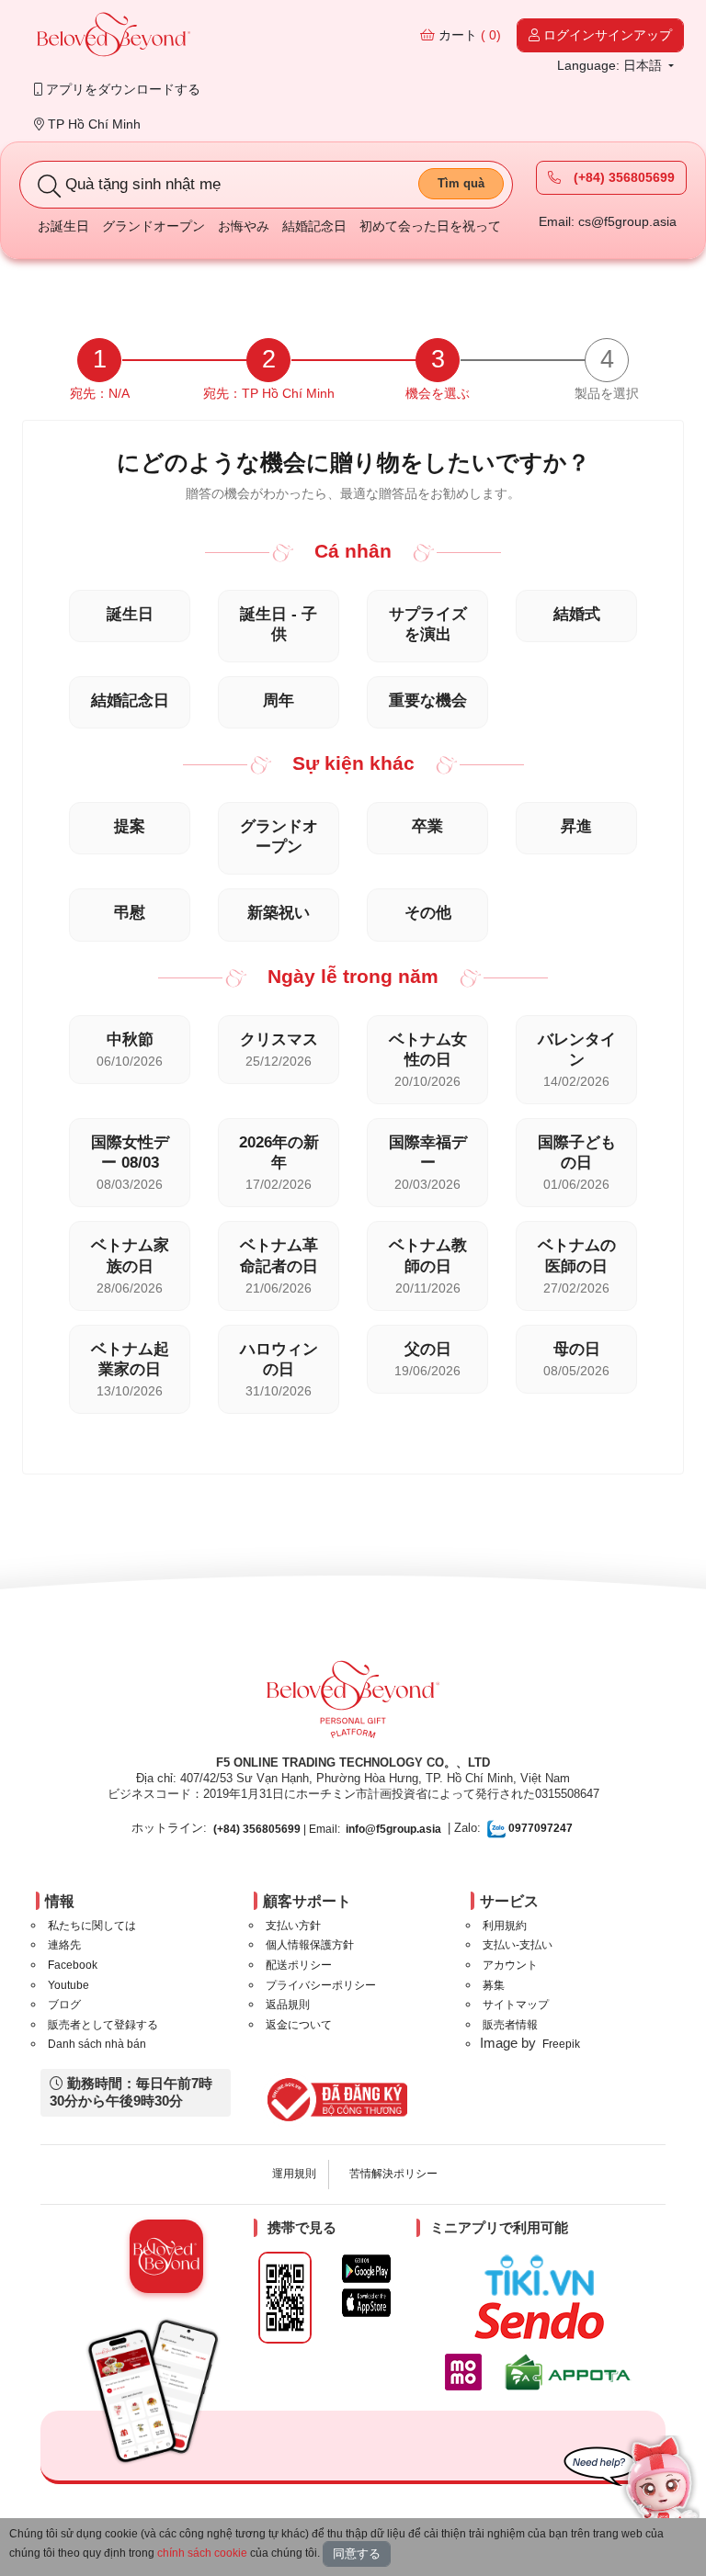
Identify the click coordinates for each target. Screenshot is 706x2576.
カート (468, 35)
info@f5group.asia (393, 1829)
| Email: (277, 1829)
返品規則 (288, 2005)
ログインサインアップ (606, 35)
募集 (494, 1985)
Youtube (68, 1985)
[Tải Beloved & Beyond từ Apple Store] (366, 2303)
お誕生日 (63, 226)
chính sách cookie (202, 2553)
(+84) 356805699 (622, 177)
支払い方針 (293, 1926)
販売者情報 (510, 2025)
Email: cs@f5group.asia (608, 221)
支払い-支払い (518, 1945)
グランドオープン (154, 226)
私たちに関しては (92, 1926)
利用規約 (505, 1926)
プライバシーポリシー (321, 1985)
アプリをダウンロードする (121, 89)
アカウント (510, 1965)
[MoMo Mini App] (468, 2372)
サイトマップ (516, 2005)
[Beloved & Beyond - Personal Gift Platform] (353, 1705)
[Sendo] (544, 2321)
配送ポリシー (299, 1965)
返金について (299, 2025)
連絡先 (64, 1945)
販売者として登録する (103, 2025)
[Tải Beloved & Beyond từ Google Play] (366, 2269)
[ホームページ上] (114, 36)
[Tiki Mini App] (544, 2276)
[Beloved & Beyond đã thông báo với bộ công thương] (334, 2099)
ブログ (64, 2005)
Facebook (73, 1965)
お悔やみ (244, 226)
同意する (357, 2553)
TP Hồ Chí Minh (92, 124)
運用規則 (294, 2174)
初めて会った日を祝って (430, 226)
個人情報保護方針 (310, 1945)
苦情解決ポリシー (393, 2174)
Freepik (561, 2044)
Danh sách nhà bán (97, 2044)
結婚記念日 (314, 226)
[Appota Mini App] (571, 2372)
